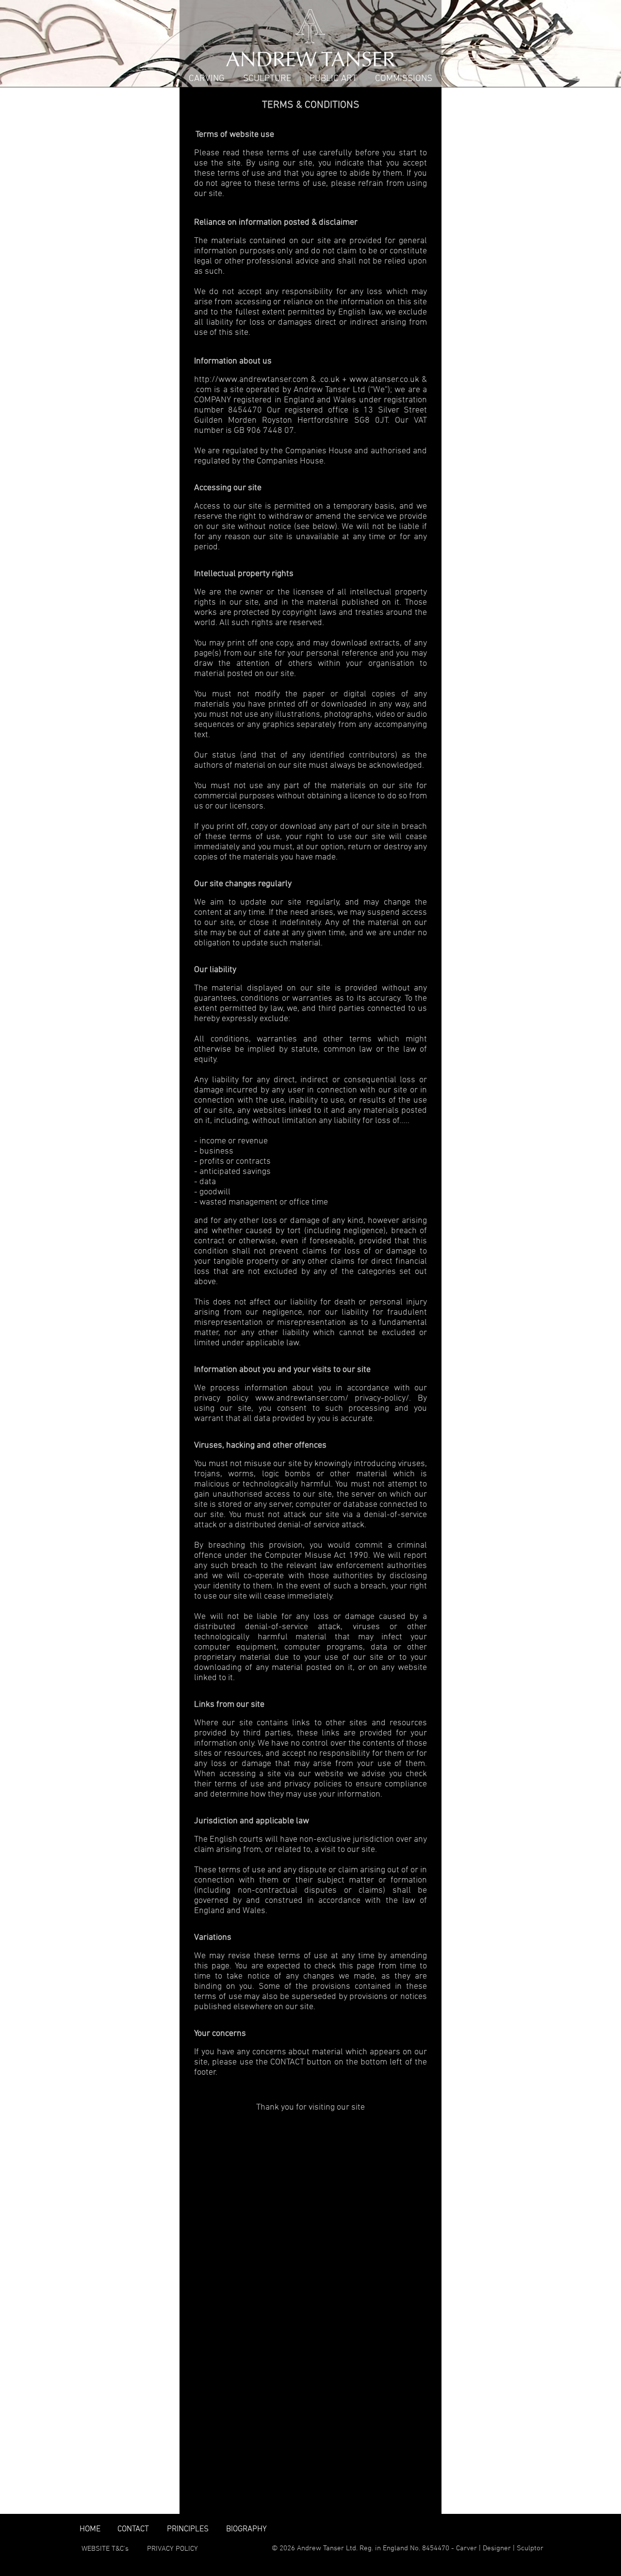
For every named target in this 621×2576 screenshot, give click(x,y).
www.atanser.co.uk (384, 380)
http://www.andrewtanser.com (251, 380)
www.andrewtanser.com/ (302, 1398)
